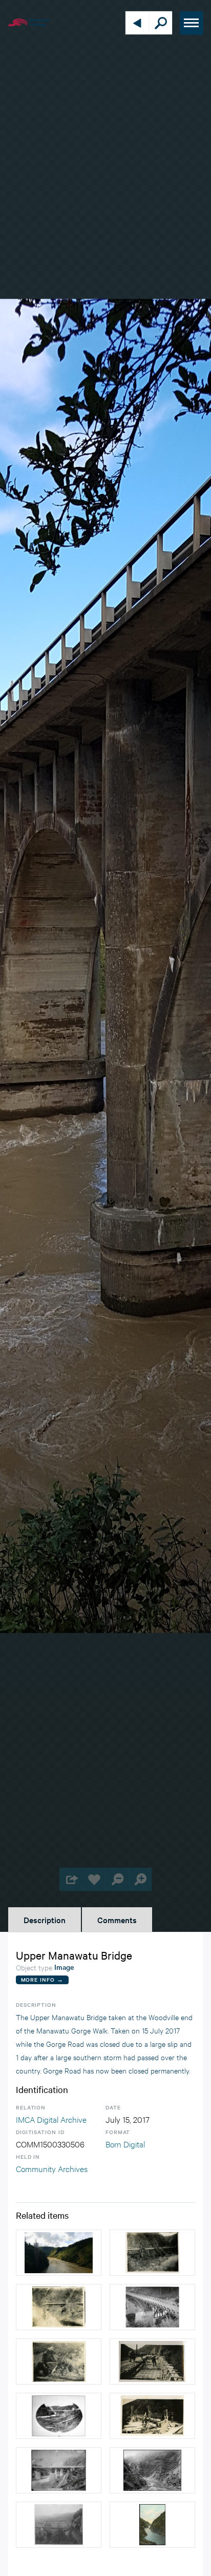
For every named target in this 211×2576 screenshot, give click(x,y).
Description (45, 1920)
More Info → (42, 1979)
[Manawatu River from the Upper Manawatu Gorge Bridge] (59, 2253)
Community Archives (52, 2168)
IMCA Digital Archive (51, 2119)
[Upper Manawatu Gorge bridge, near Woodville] (152, 2307)
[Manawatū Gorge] (152, 2470)
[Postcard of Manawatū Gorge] (152, 2525)
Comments (117, 1920)
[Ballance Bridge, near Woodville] (59, 2525)
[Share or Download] (71, 1879)
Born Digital (125, 2144)
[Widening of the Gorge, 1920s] (152, 2253)
